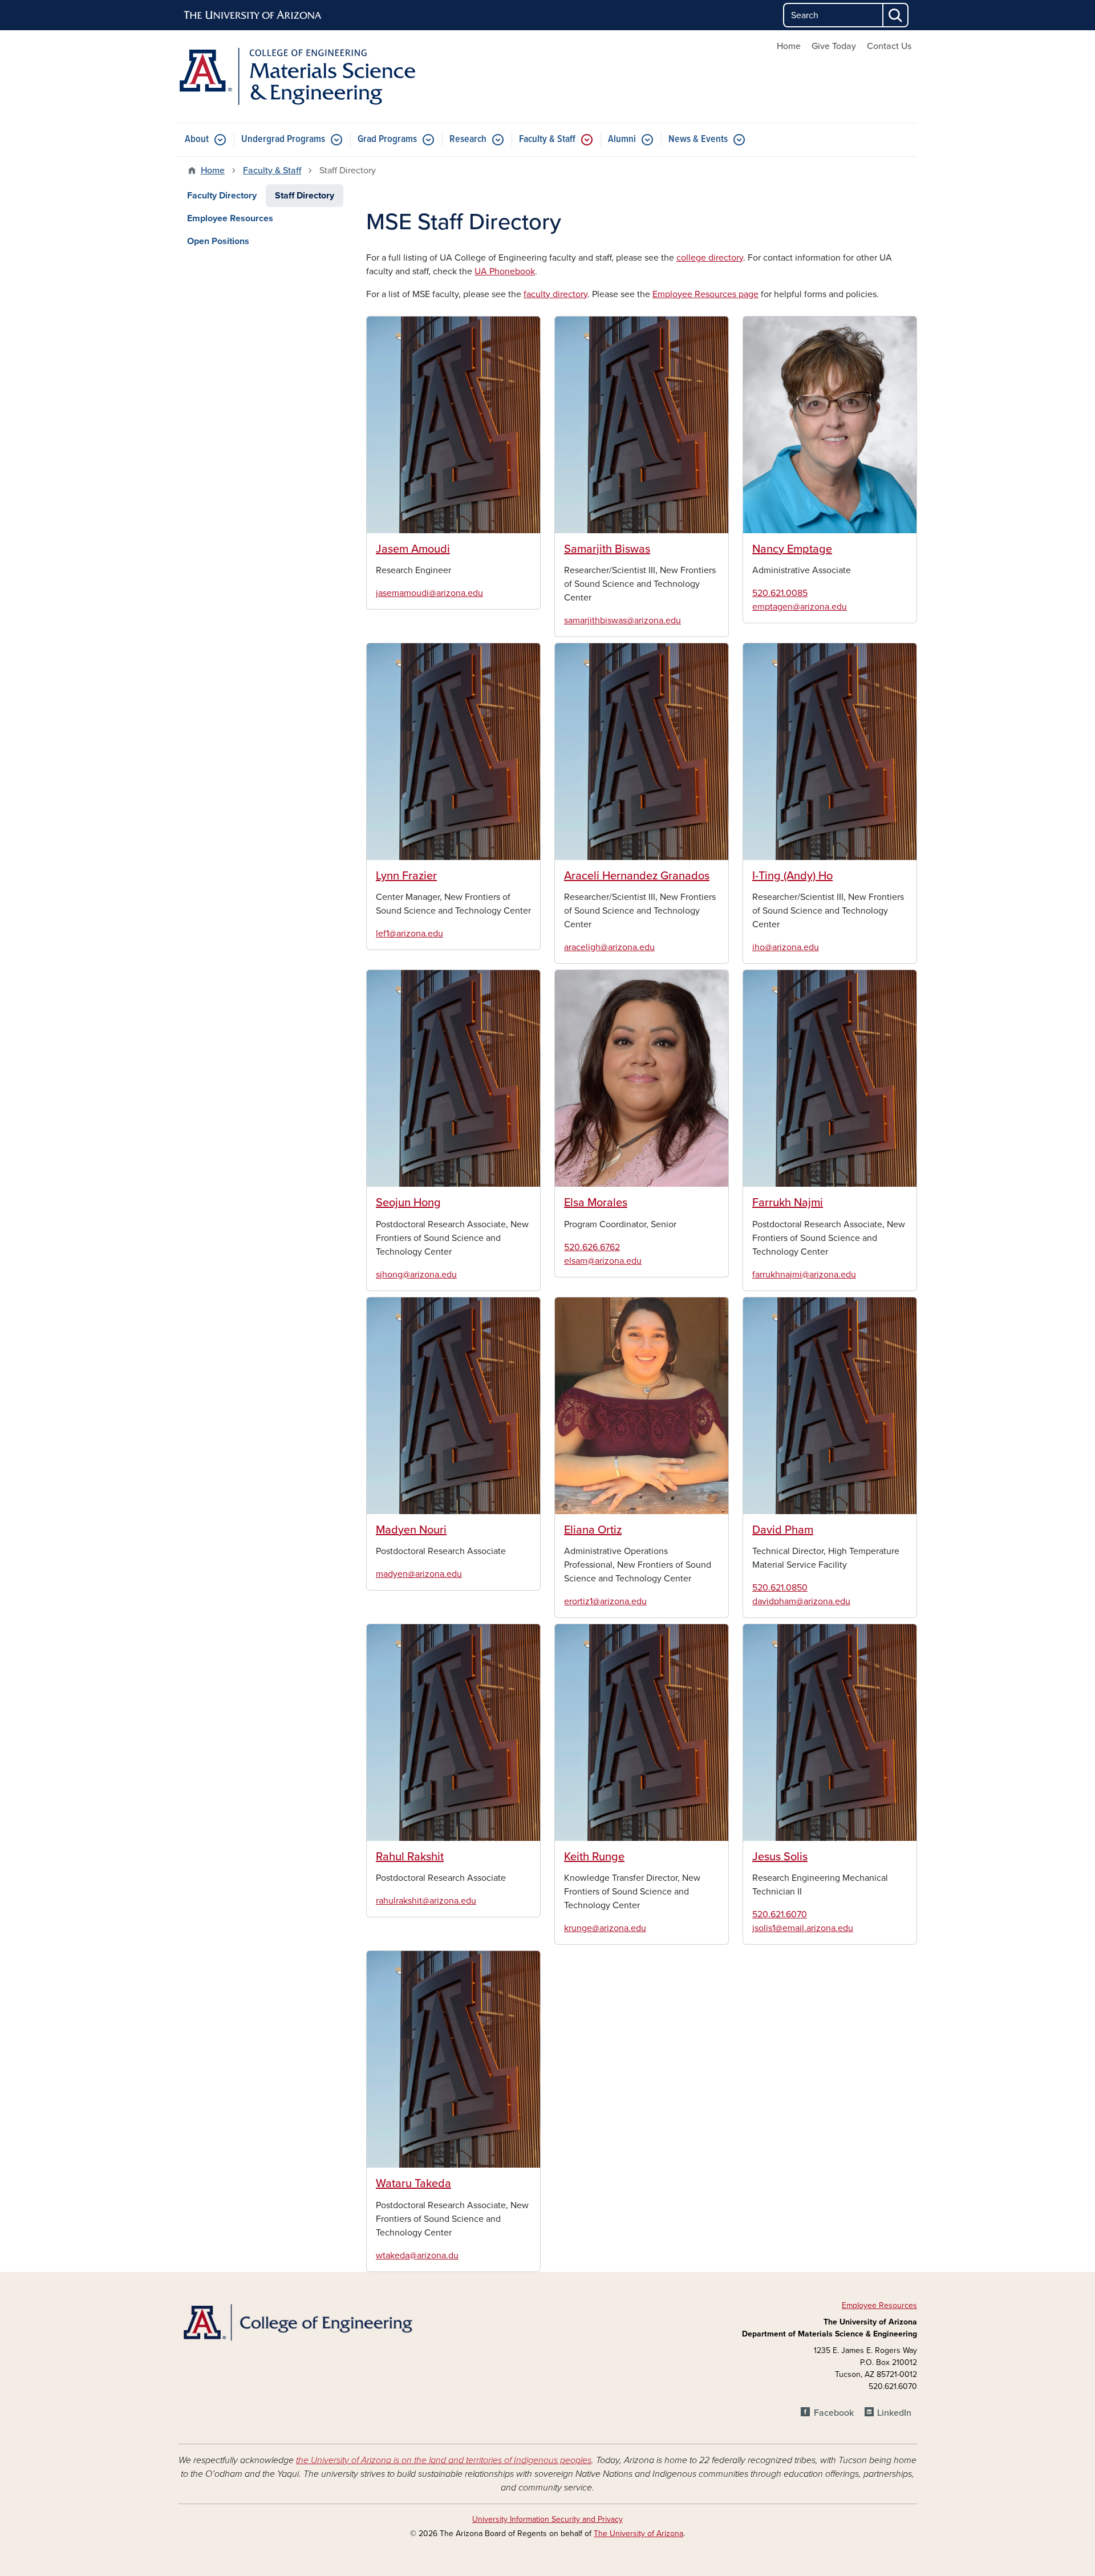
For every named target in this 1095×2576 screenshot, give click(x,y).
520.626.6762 (592, 1247)
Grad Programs (387, 139)
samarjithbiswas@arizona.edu (622, 620)
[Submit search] (896, 15)
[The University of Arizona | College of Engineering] (297, 2321)
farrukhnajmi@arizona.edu (804, 1275)
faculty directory (555, 294)
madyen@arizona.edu (419, 1574)
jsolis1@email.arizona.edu (803, 1928)
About (197, 139)
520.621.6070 (780, 1914)
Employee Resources (230, 218)
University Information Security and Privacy (547, 2519)
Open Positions (218, 241)
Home (789, 46)
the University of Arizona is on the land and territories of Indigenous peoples (444, 2460)
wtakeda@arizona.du (417, 2255)
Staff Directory (305, 196)
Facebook (834, 2413)
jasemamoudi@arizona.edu (429, 593)
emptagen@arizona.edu (800, 607)
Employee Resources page (705, 294)
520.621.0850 (780, 1588)
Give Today (834, 46)
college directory (710, 258)
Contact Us (889, 46)
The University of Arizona (638, 2534)
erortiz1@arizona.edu (605, 1601)
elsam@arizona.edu (603, 1261)
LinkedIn (894, 2413)
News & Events (698, 139)
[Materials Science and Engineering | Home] (297, 76)
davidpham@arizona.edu (801, 1601)
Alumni (622, 139)
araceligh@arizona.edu (609, 947)
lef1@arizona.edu (409, 934)
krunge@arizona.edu (605, 1928)
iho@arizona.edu (786, 947)
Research (468, 139)
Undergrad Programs (283, 139)
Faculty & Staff (547, 139)
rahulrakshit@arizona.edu (426, 1901)
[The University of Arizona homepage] (253, 15)
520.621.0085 (780, 593)
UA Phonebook (505, 271)
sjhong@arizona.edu (416, 1275)
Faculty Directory (222, 196)
